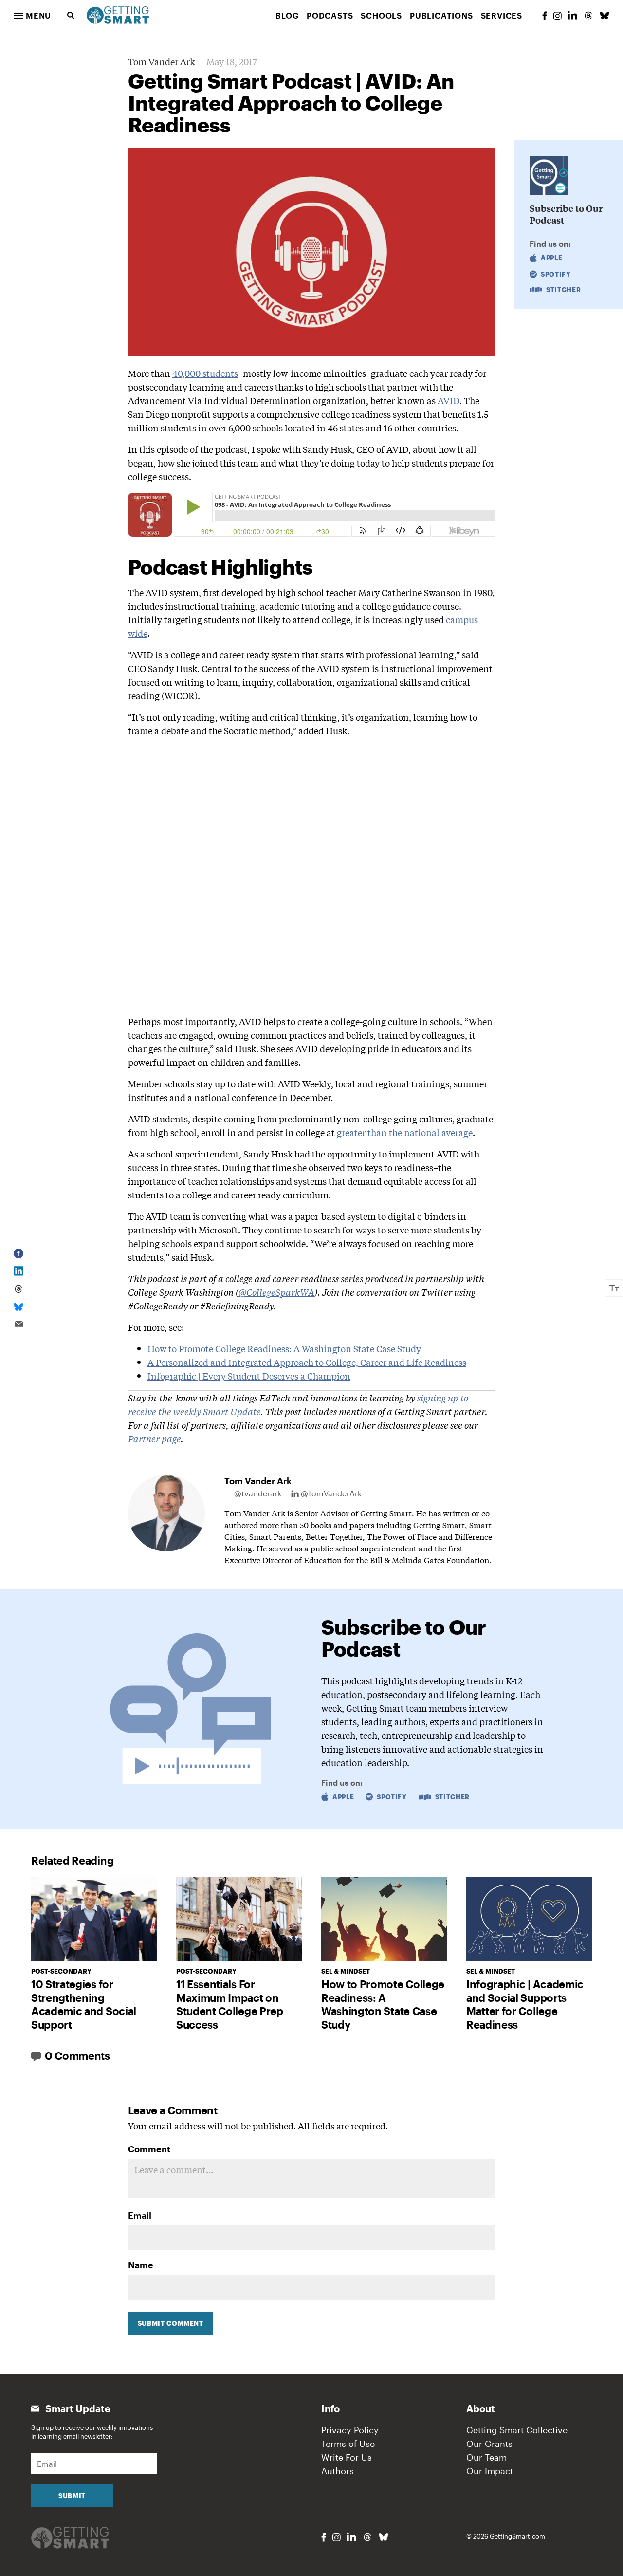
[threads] (588, 16)
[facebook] (545, 16)
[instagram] (557, 16)
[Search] (71, 16)
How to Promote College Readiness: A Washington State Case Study (284, 1348)
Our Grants (489, 2444)
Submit (72, 2496)
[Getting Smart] (118, 14)
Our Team (486, 2457)
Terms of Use (348, 2444)
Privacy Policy (350, 2430)
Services (502, 15)
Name (141, 2265)
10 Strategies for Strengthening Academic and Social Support (84, 2004)
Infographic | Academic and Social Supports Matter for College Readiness (525, 2004)
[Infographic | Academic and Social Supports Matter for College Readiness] (529, 1919)
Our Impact (490, 2471)
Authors (338, 2471)
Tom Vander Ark (161, 61)
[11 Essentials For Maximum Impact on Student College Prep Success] (239, 1919)
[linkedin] (572, 15)
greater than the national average (405, 1132)
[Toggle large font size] (614, 1288)
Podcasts (330, 15)
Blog (287, 15)
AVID (449, 400)
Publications (441, 15)
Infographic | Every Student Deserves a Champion (249, 1376)
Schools (381, 15)
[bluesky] (605, 16)
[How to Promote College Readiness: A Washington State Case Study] (384, 1919)
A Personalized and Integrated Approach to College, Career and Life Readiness (307, 1362)
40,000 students (205, 373)
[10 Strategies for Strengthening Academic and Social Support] (94, 1919)
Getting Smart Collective (517, 2430)
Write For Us (347, 2457)
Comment (149, 2149)
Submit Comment (171, 2323)
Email (140, 2215)
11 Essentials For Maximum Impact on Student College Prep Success (230, 2004)
